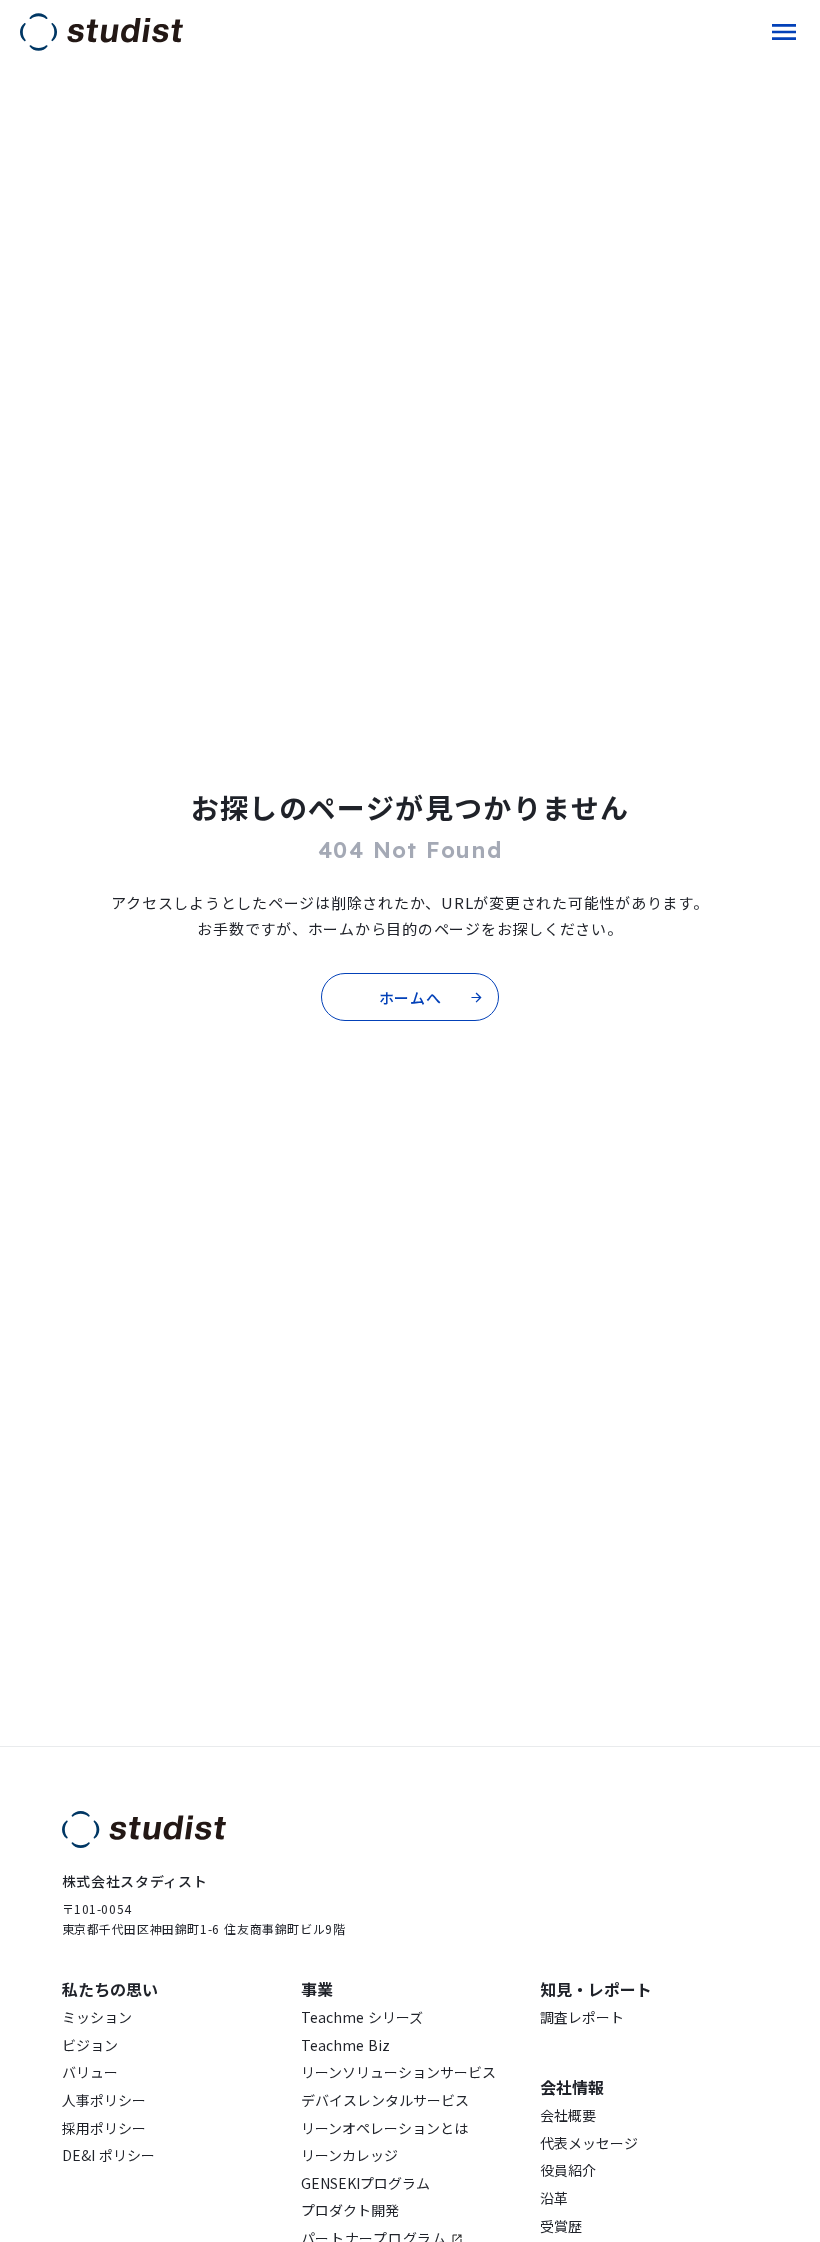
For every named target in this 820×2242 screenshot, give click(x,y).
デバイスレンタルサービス (385, 2100)
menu (784, 32)
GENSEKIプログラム (365, 2183)
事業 (317, 1989)
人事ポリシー (104, 2100)
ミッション (97, 2017)
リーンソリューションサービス (398, 2072)
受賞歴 (561, 2226)
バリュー (90, 2072)
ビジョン (90, 2045)
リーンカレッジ (349, 2155)
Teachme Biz (345, 2045)
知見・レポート (596, 1989)
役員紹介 (568, 2170)
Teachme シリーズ (362, 2017)
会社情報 (572, 2087)
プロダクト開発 (350, 2210)
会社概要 (568, 2115)
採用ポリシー (104, 2128)
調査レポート (582, 2017)
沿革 (554, 2198)
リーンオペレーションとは (384, 2128)
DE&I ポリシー (108, 2155)
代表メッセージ (589, 2143)
